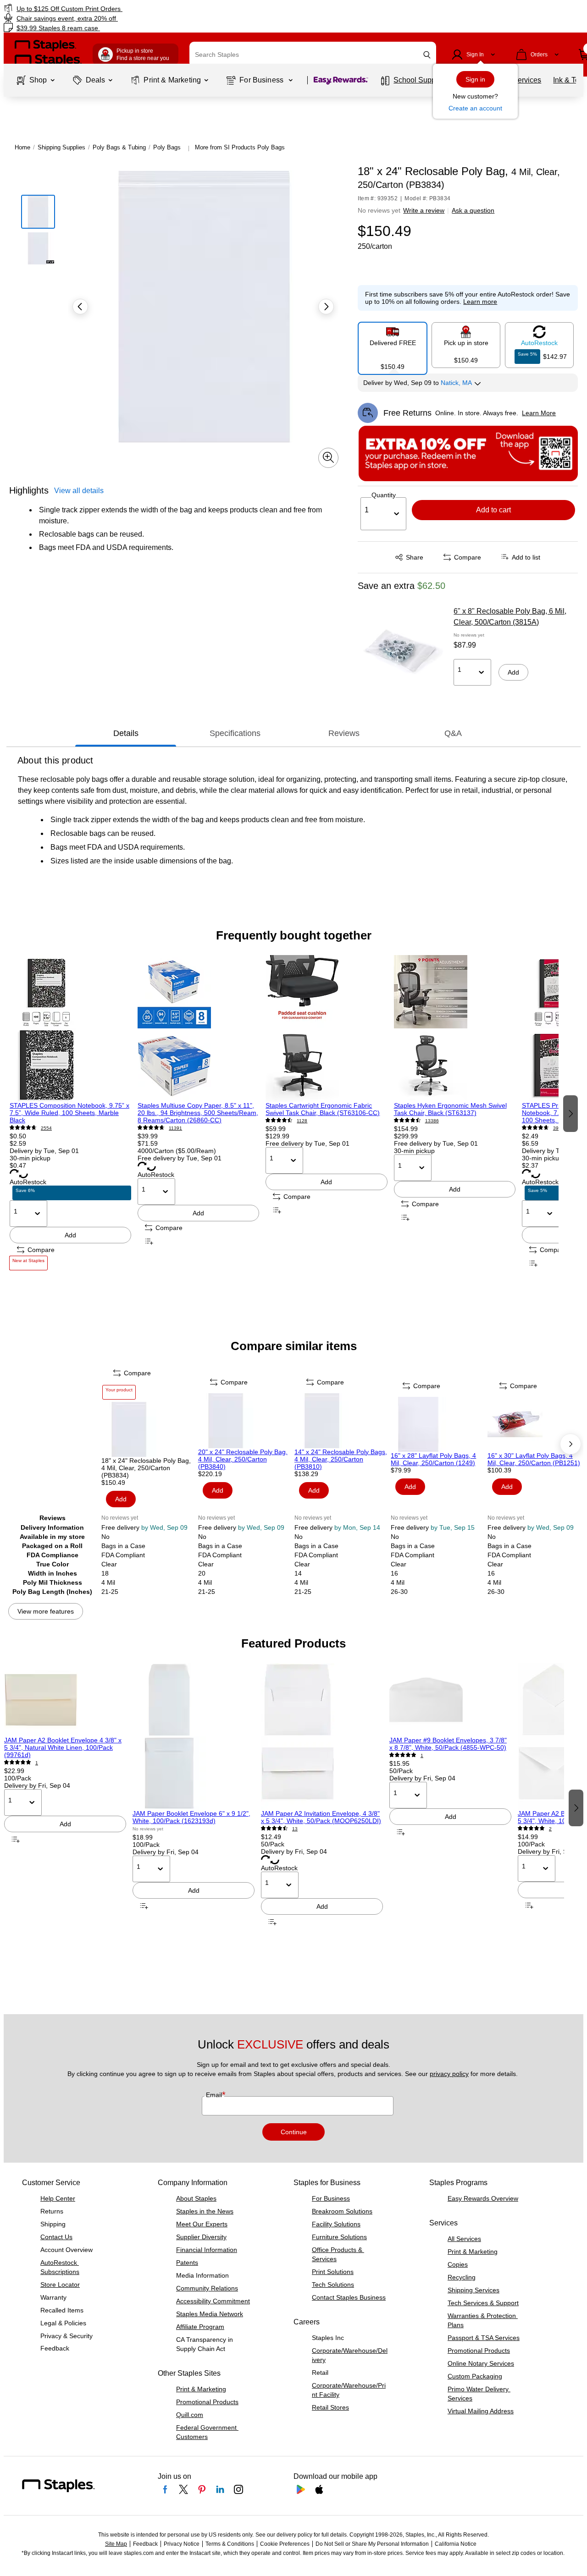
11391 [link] (175, 1128)
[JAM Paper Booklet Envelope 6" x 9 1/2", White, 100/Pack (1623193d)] (194, 1736)
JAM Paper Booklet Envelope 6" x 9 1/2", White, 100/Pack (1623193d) (191, 1817)
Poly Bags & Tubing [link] (119, 147)
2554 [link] (46, 1128)
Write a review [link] (424, 210)
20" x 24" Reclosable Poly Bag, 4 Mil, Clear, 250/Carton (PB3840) (243, 1459)
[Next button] (326, 307)
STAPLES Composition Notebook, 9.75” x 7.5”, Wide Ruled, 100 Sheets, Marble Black (69, 1113)
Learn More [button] (539, 413)
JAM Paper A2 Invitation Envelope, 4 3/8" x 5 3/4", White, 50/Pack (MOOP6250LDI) (321, 1817)
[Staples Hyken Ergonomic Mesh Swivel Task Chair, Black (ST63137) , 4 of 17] (455, 1028)
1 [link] (37, 1763)
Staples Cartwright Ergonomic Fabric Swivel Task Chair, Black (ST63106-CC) (323, 1109)
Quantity (384, 495)
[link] (100, 8)
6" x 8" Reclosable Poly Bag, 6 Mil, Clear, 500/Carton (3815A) (510, 617)
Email (215, 2095)
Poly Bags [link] (167, 147)
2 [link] (550, 1829)
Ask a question (473, 210)
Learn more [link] (480, 302)
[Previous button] (80, 307)
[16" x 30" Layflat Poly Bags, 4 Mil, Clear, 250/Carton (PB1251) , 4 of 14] (535, 1424)
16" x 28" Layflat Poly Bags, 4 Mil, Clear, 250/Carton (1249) (433, 1459)
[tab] (126, 734)
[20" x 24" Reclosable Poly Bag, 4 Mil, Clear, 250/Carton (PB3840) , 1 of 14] (245, 1421)
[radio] (393, 345)
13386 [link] (432, 1121)
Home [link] (22, 147)
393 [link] (557, 1128)
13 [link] (295, 1829)
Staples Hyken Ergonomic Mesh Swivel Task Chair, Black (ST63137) (450, 1109)
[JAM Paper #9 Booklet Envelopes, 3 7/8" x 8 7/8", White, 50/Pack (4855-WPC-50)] (450, 1700)
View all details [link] (79, 490)
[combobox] (313, 55)
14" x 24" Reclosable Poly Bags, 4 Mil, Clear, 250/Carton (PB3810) (341, 1459)
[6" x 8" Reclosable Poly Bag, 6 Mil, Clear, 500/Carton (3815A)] (403, 652)
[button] (427, 55)
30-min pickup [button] (30, 1158)
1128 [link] (302, 1121)
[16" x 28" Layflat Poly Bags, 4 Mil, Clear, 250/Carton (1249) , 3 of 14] (438, 1424)
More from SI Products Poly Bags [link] (240, 147)
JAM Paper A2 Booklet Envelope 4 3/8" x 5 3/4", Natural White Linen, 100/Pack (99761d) (63, 1747)
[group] (70, 1112)
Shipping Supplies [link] (61, 147)
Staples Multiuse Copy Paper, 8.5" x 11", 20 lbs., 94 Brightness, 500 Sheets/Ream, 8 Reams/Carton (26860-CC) (198, 1113)
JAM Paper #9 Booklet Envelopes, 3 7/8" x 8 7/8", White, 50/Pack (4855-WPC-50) (448, 1744)
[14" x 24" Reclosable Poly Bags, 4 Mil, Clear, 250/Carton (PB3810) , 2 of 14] (342, 1421)
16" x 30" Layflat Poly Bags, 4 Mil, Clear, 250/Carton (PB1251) (534, 1459)
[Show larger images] (328, 457)
